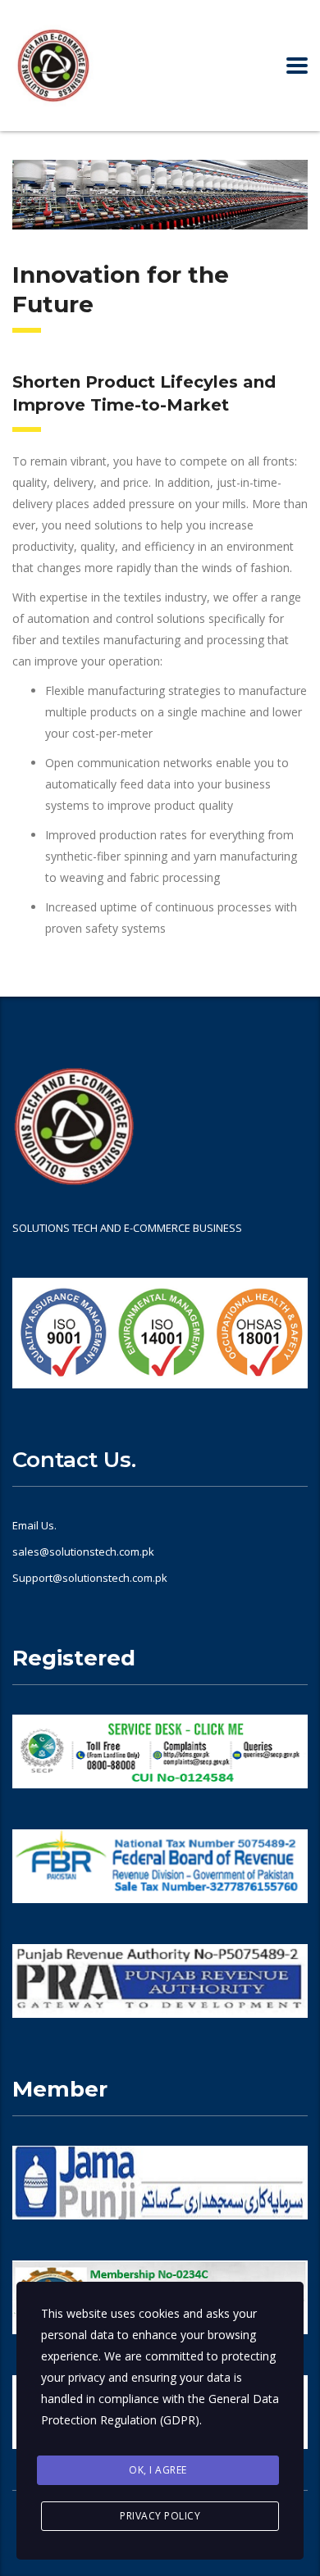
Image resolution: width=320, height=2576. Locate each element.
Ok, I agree (158, 2470)
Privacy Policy (160, 2516)
